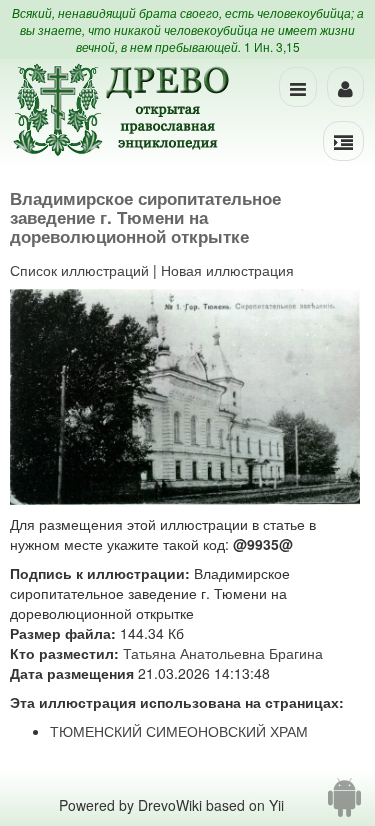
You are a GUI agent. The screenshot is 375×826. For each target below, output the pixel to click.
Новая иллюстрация (227, 270)
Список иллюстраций (79, 270)
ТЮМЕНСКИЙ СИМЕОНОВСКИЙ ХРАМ (179, 731)
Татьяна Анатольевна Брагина (223, 653)
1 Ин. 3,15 (272, 46)
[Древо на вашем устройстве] (344, 805)
